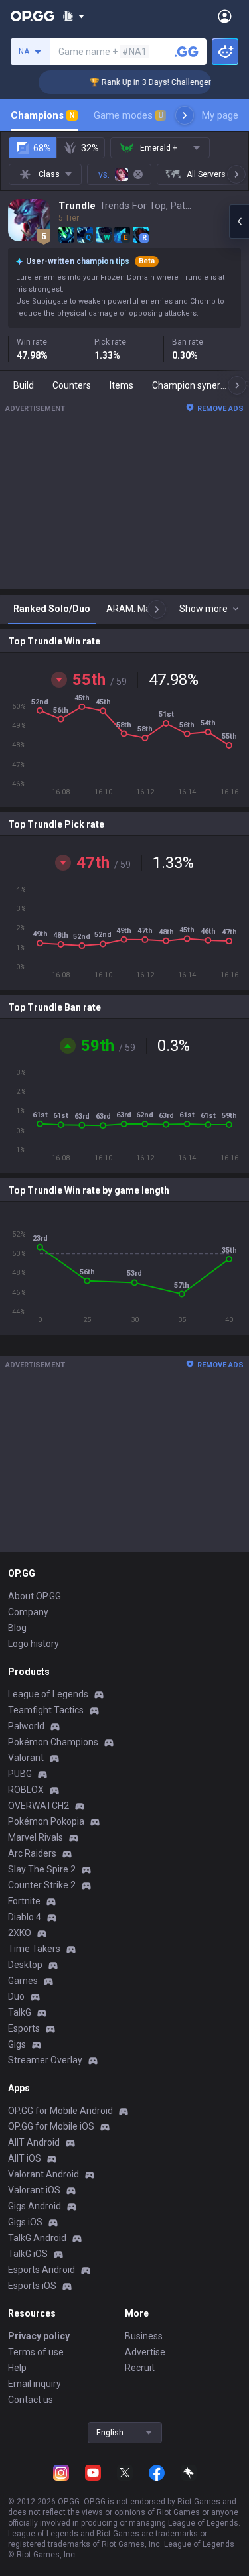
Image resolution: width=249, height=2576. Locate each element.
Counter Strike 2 (42, 1885)
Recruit (140, 2368)
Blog (17, 1628)
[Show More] (73, 16)
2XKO (20, 1933)
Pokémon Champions (53, 1742)
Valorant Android (43, 2174)
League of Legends (48, 1694)
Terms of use (36, 2352)
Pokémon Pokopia (46, 1821)
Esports (24, 2028)
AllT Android (34, 2142)
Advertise (145, 2352)
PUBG (20, 1774)
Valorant (26, 1758)
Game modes (128, 115)
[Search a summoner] (187, 52)
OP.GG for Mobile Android (60, 2111)
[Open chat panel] (239, 221)
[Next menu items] (185, 115)
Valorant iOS (34, 2190)
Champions (43, 115)
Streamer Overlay (45, 2060)
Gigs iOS (25, 2222)
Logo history (34, 1644)
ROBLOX (26, 1790)
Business (144, 2336)
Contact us (31, 2400)
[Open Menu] (225, 16)
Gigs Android (35, 2206)
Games (23, 1981)
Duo (16, 1996)
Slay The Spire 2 (42, 1869)
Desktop (25, 1965)
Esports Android (41, 2270)
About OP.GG (35, 1596)
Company (28, 1612)
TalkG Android (37, 2238)
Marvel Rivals (36, 1837)
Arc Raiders (32, 1853)
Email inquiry (35, 2384)
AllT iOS (25, 2158)
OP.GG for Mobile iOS (51, 2126)
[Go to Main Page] (33, 16)
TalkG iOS (28, 2254)
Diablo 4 (25, 1917)
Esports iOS (32, 2286)
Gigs (17, 2044)
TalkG (20, 2012)
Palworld (26, 1726)
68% (42, 148)
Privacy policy (39, 2336)
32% (90, 148)
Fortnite (24, 1901)
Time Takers (34, 1949)
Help (17, 2368)
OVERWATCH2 (39, 1806)
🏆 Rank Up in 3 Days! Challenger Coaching (160, 82)
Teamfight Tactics (46, 1710)
